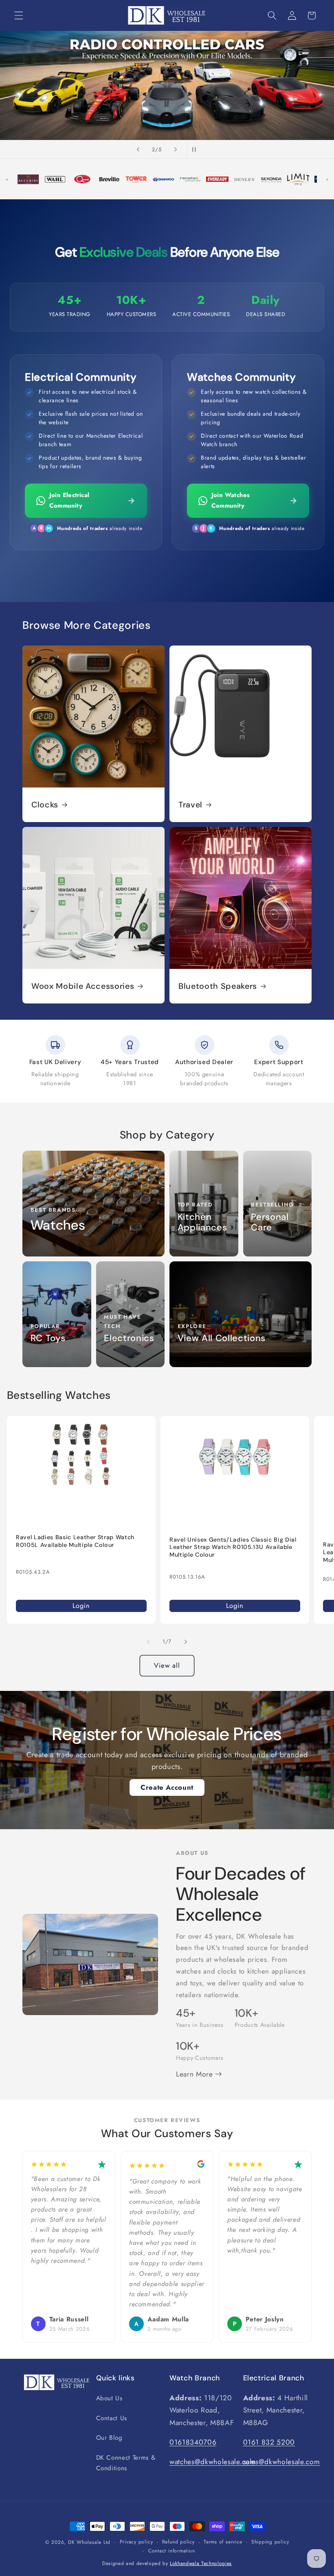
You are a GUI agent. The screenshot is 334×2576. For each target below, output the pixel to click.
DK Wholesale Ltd (89, 2542)
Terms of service (223, 2542)
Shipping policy (270, 2542)
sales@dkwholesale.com (282, 2462)
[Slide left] (148, 1642)
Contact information (172, 2551)
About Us (109, 2398)
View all (167, 1665)
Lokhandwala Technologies (201, 2563)
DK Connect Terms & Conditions (126, 2463)
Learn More (196, 2074)
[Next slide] (176, 149)
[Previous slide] (138, 149)
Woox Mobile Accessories (83, 986)
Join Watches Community (231, 500)
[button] (19, 15)
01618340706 (193, 2442)
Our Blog (109, 2438)
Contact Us (112, 2418)
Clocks (45, 805)
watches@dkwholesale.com (213, 2462)
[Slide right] (186, 1642)
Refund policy (178, 2542)
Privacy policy (136, 2542)
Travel (190, 805)
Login (81, 1605)
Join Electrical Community (69, 500)
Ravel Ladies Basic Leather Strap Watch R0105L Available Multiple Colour (75, 1541)
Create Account (167, 1787)
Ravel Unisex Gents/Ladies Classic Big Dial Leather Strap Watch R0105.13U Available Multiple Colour (233, 1547)
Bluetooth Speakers (218, 986)
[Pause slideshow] (196, 149)
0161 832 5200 (269, 2442)
